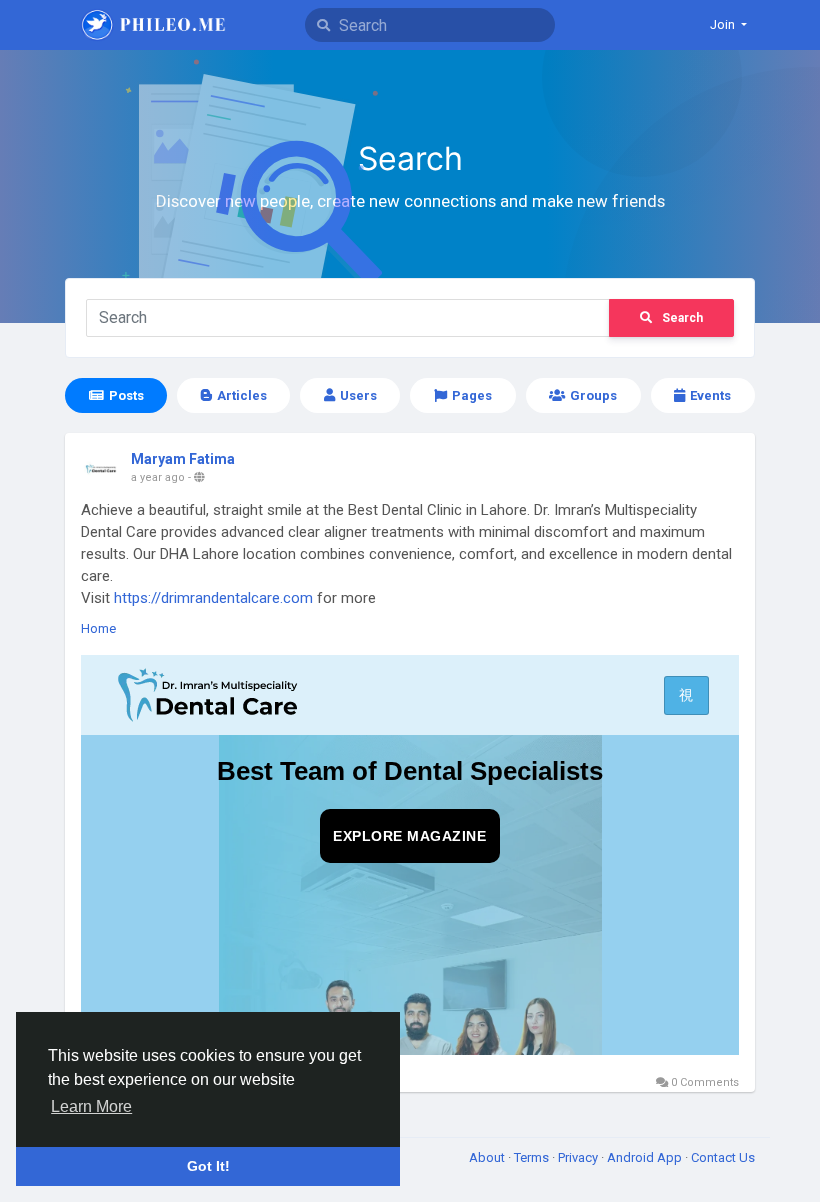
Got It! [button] (208, 1166)
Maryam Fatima (183, 459)
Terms (533, 1157)
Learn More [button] (91, 1106)
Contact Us (723, 1157)
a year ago (158, 477)
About (488, 1157)
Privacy (579, 1157)
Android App (646, 1157)
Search (682, 318)
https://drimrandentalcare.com (213, 598)
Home (98, 628)
